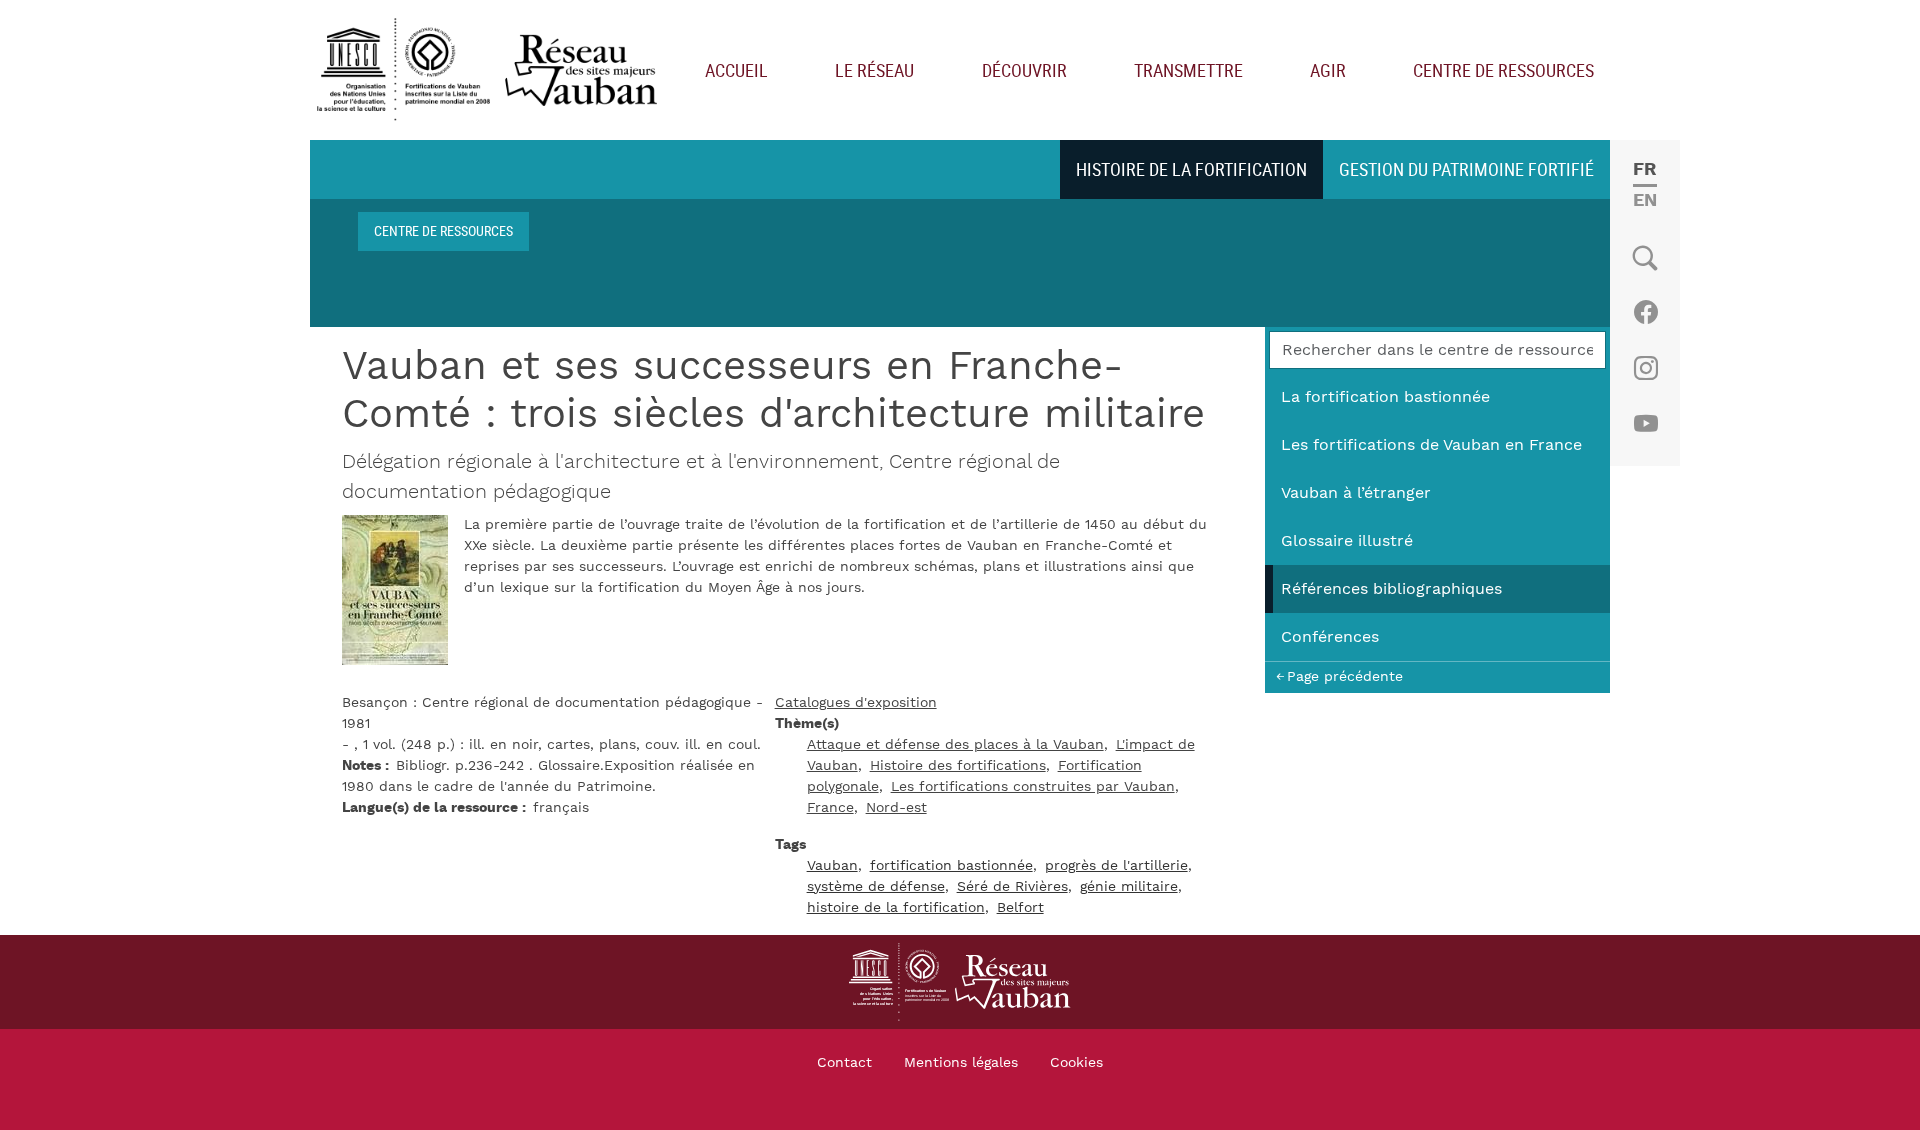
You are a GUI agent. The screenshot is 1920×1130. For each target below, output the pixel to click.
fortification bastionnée (951, 866)
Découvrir (1024, 70)
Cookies (1076, 1063)
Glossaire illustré (1347, 541)
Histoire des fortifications (958, 766)
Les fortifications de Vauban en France (1431, 445)
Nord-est (896, 808)
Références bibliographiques (1391, 589)
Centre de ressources (1503, 70)
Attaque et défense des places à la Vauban (955, 745)
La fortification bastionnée (1385, 397)
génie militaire (1129, 887)
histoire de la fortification (896, 908)
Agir (1328, 70)
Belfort (1020, 908)
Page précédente (1345, 676)
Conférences (1330, 637)
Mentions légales (961, 1063)
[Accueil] (491, 70)
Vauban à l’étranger (1356, 493)
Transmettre (1188, 70)
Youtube (1645, 424)
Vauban (832, 866)
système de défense (876, 887)
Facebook (1645, 312)
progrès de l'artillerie (1116, 866)
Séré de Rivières (1012, 887)
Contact (844, 1063)
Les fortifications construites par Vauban (1033, 787)
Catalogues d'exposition (856, 703)
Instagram (1645, 368)
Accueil (736, 70)
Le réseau (874, 70)
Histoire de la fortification (1191, 169)
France (830, 808)
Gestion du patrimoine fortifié (1466, 169)
